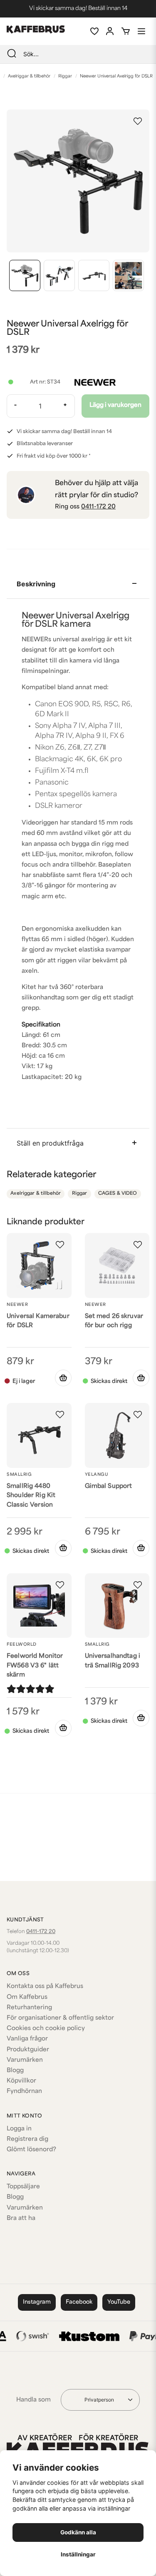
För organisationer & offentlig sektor (60, 2018)
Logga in (19, 2129)
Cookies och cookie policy (46, 2029)
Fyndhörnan (24, 2091)
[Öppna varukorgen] (126, 31)
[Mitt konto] (110, 31)
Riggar (65, 76)
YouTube (119, 2302)
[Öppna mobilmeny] (141, 31)
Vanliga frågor (27, 2039)
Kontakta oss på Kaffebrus (45, 1987)
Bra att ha (21, 2218)
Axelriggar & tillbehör (29, 76)
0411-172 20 (98, 507)
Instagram (37, 2302)
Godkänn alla (78, 2532)
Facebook (79, 2302)
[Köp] (141, 1378)
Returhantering (29, 2008)
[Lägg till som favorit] (94, 31)
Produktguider (28, 2050)
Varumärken (25, 2060)
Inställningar (78, 2554)
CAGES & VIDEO (118, 1194)
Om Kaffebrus (27, 1997)
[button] (138, 121)
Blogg (15, 2071)
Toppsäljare (23, 2187)
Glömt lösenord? (31, 2150)
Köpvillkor (21, 2081)
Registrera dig (27, 2139)
